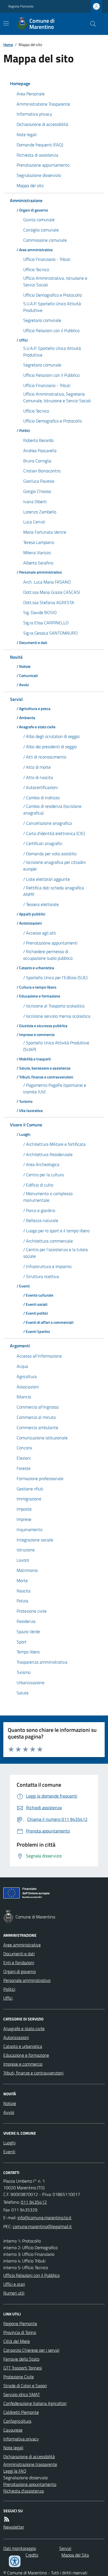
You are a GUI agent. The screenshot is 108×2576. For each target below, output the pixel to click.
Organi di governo (20, 1971)
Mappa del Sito (75, 2555)
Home (8, 44)
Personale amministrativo (27, 1980)
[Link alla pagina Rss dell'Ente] (7, 2519)
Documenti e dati (19, 1954)
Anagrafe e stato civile (24, 2028)
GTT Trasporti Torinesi (23, 2368)
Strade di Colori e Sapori (25, 2386)
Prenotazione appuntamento (30, 2484)
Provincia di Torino (20, 2332)
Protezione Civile (19, 2377)
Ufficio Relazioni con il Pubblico (31, 2275)
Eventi (9, 2152)
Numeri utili (14, 2293)
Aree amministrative (22, 1945)
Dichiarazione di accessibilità (29, 2457)
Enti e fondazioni (19, 1962)
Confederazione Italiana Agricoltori (35, 2403)
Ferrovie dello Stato (21, 2359)
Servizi (65, 2548)
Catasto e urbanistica (23, 2046)
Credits (32, 2555)
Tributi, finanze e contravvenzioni (33, 2073)
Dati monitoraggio (20, 2548)
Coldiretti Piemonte (21, 2412)
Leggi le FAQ (15, 2471)
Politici (9, 1989)
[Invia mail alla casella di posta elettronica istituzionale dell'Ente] (44, 2218)
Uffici (8, 1998)
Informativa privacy (21, 2439)
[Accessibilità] (15, 2561)
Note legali (13, 2448)
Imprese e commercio (23, 2064)
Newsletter (14, 2527)
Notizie (10, 2103)
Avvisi (9, 2112)
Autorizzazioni (16, 2037)
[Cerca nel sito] (91, 24)
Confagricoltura (17, 2421)
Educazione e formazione (26, 2055)
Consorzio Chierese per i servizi (31, 2350)
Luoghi (9, 2143)
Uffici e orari (14, 2284)
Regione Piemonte (21, 6)
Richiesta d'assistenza (24, 2491)
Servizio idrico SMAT (22, 2394)
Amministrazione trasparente (30, 2464)
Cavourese (13, 2430)
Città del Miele (17, 2341)
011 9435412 (34, 2202)
